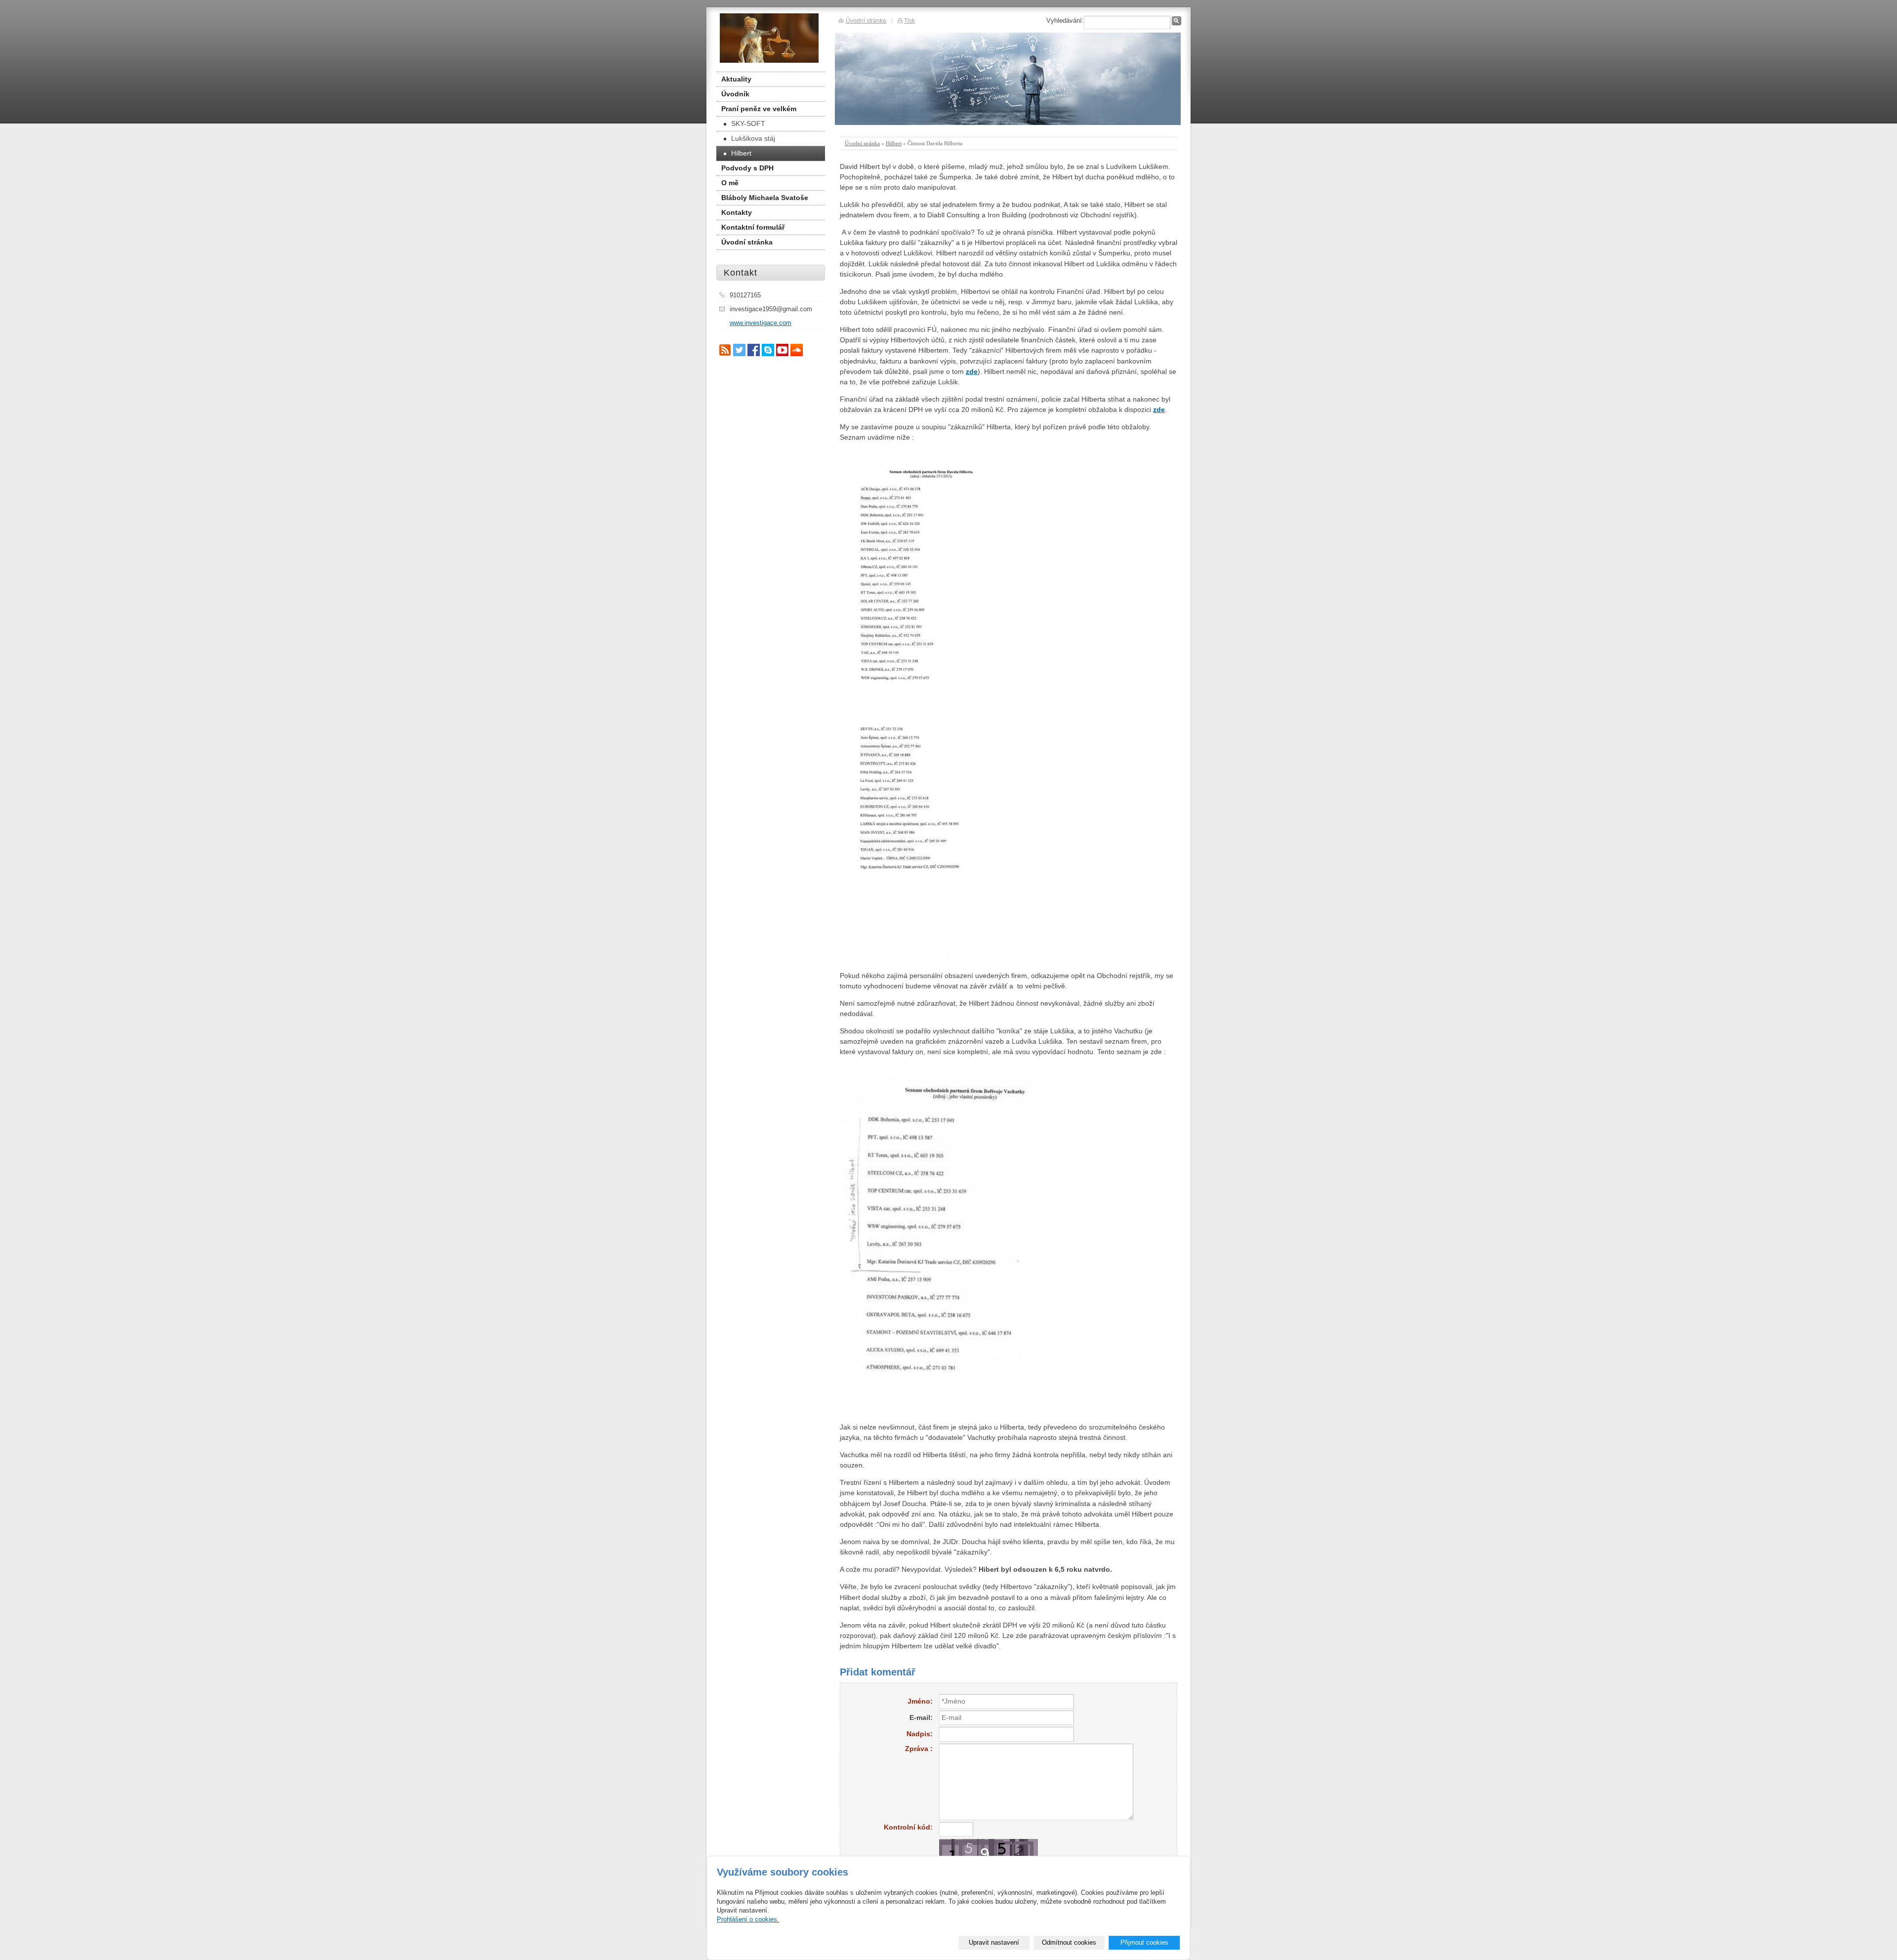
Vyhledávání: (1065, 20)
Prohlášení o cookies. (748, 1919)
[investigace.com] (769, 38)
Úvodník (735, 94)
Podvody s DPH (747, 168)
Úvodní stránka (862, 143)
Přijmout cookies (1144, 1942)
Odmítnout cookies (1069, 1942)
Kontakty (737, 212)
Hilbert (894, 143)
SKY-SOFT (748, 123)
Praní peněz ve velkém (759, 109)
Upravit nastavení (994, 1942)
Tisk (909, 20)
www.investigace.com (761, 323)
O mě (730, 183)
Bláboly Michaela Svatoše (765, 198)
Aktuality (736, 79)
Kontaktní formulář (753, 227)
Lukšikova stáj (753, 138)
